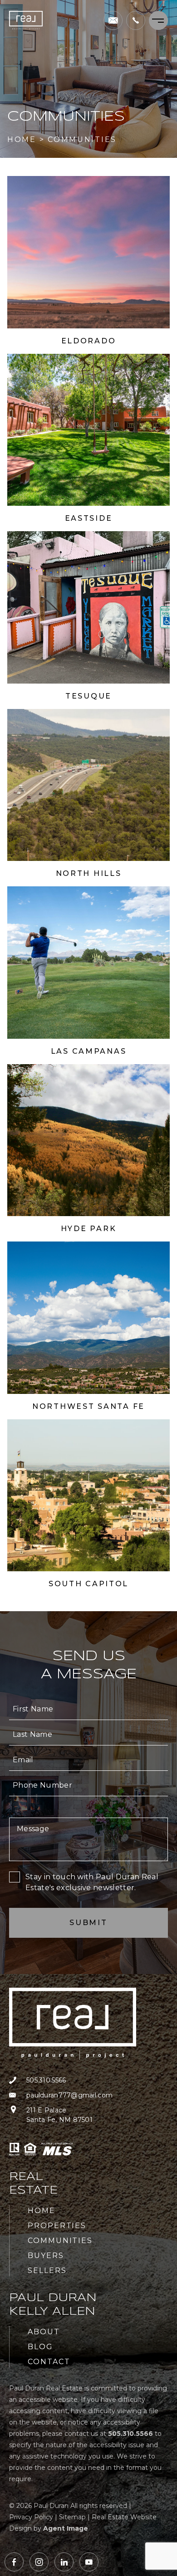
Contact (49, 2362)
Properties (57, 2226)
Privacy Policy (31, 2517)
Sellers (47, 2270)
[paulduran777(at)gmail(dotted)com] (113, 20)
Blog (40, 2347)
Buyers (46, 2256)
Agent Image (66, 2528)
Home (42, 2211)
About (44, 2332)
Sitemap (72, 2517)
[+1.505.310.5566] (136, 20)
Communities (60, 2241)
